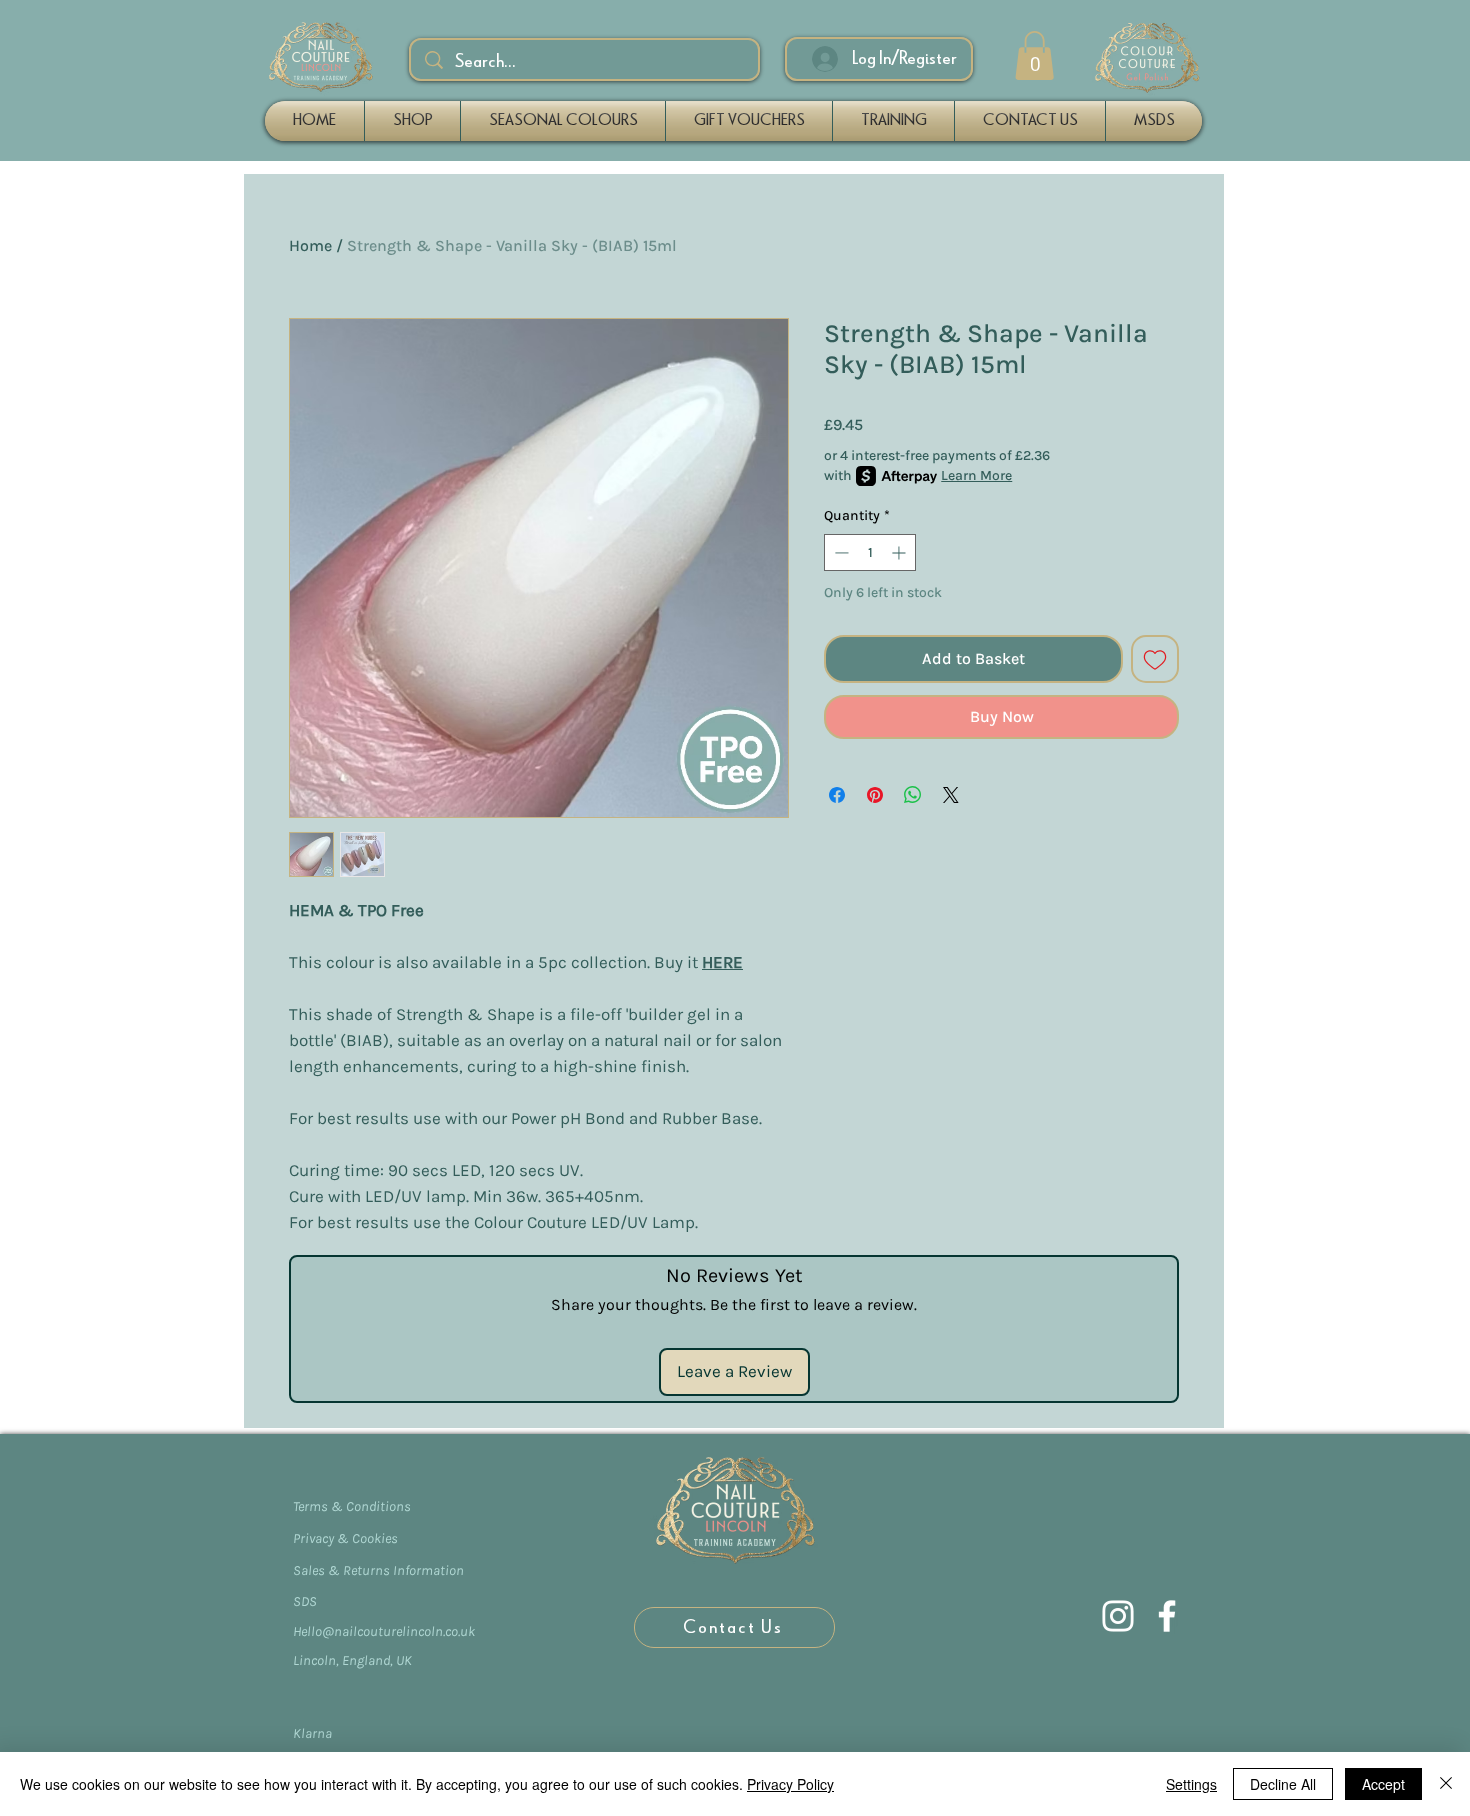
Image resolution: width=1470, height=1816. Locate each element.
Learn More (976, 475)
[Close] (1446, 1784)
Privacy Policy (790, 1784)
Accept (1383, 1784)
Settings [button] (1191, 1784)
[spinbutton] (870, 552)
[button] (1034, 55)
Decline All (1283, 1784)
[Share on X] (951, 795)
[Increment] (900, 552)
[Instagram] (1118, 1616)
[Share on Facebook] (837, 795)
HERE (722, 962)
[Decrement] (839, 552)
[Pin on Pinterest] (875, 795)
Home (310, 245)
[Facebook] (1167, 1616)
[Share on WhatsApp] (913, 795)
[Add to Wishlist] (1155, 659)
